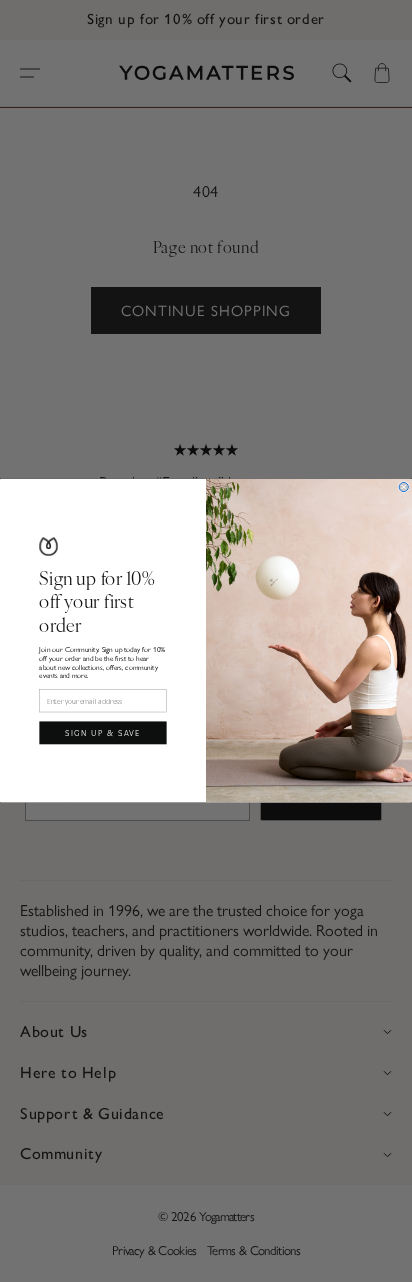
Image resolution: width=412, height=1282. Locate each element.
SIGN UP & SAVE (103, 733)
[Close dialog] (403, 487)
